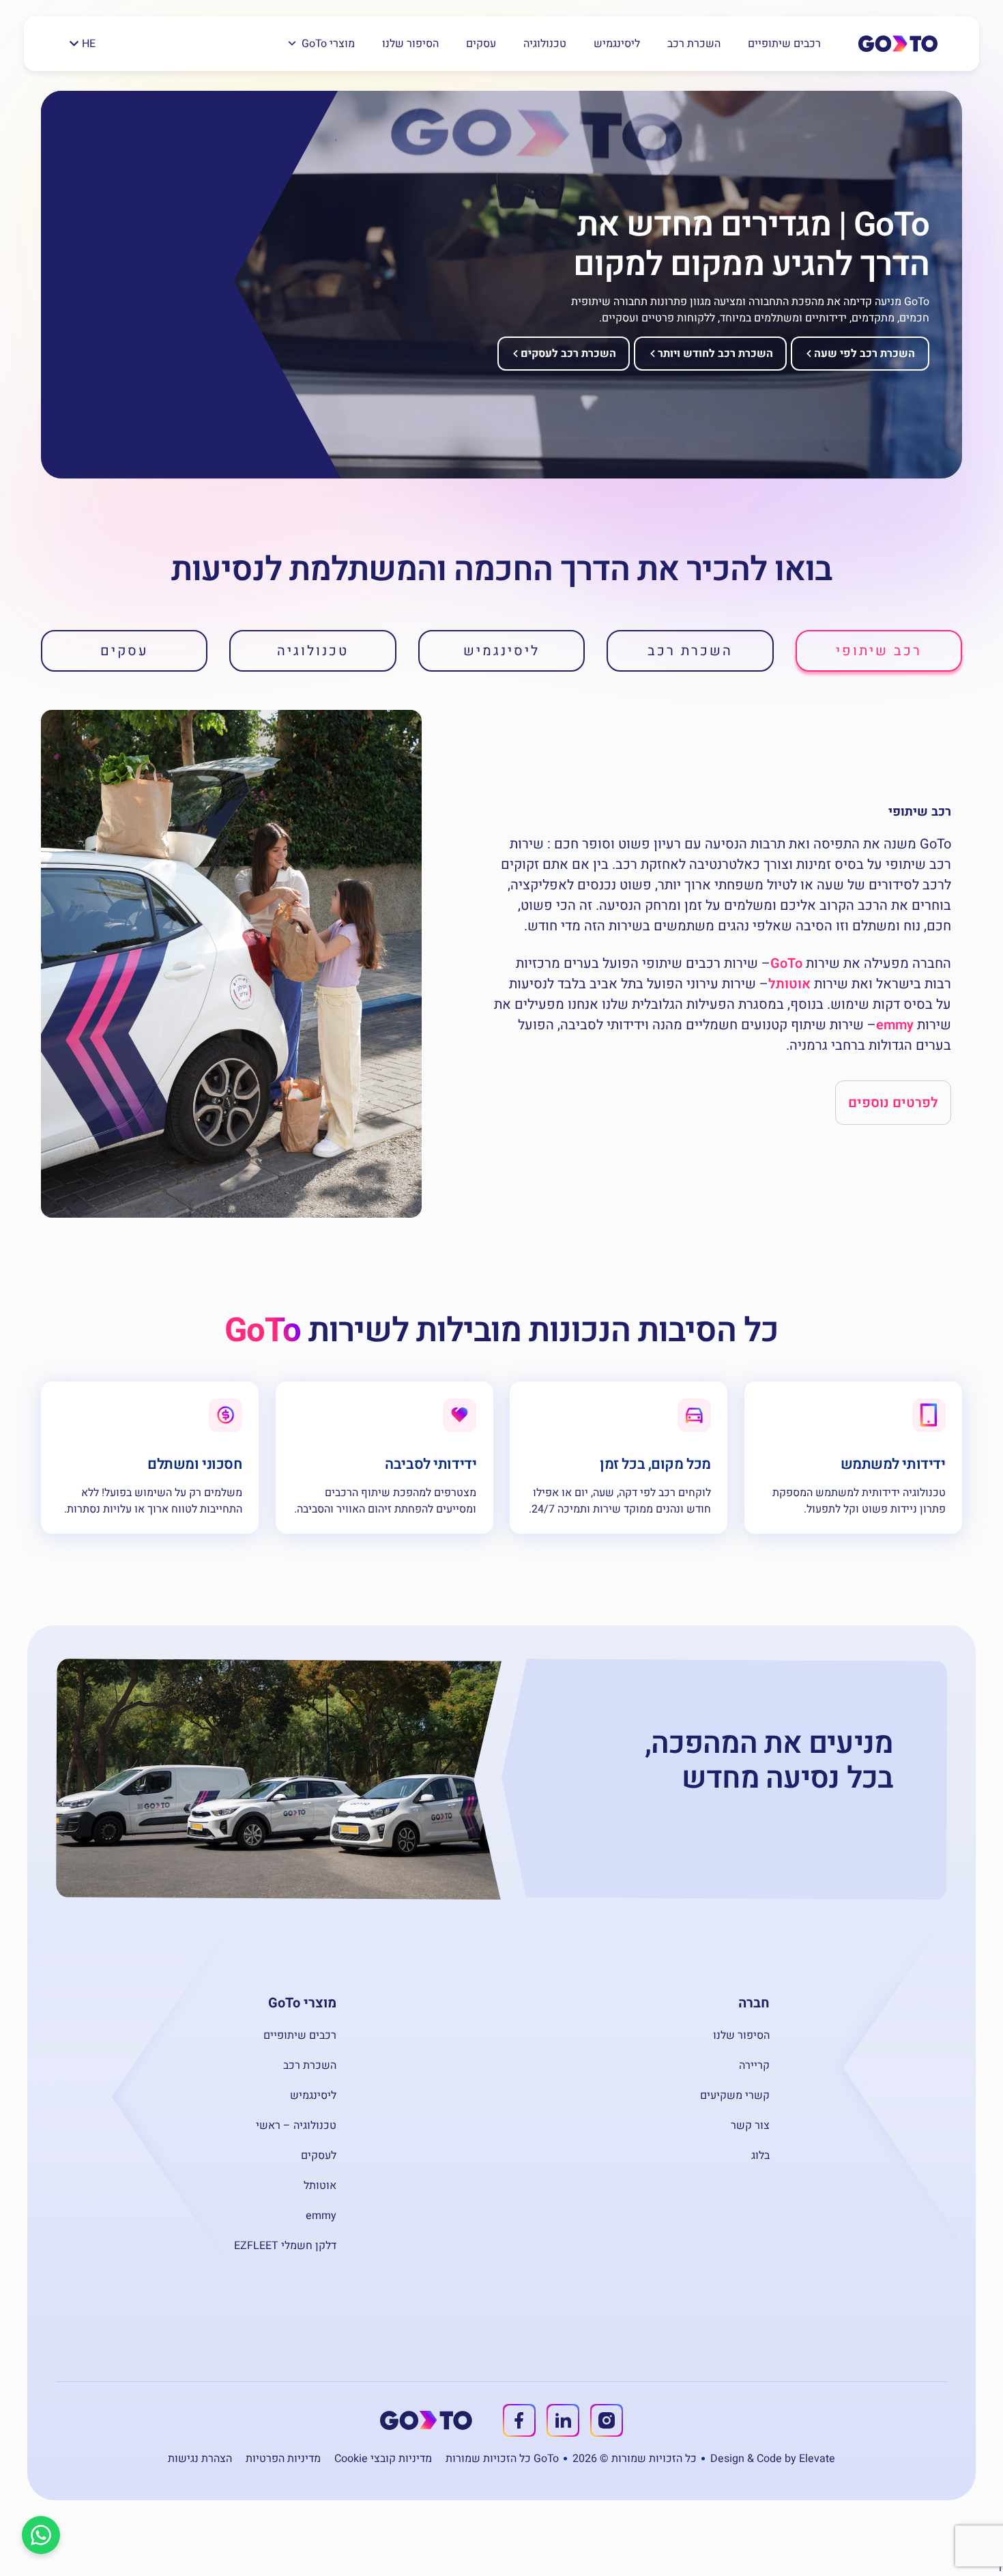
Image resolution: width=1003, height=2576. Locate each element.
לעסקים (319, 2156)
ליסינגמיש (617, 44)
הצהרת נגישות (200, 2459)
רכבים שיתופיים (784, 44)
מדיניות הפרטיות (283, 2459)
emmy (895, 1025)
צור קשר (750, 2126)
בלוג (760, 2156)
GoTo (786, 963)
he (89, 44)
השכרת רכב (694, 44)
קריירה (754, 2065)
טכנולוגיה (545, 44)
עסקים (481, 44)
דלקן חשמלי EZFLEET (285, 2246)
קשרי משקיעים (735, 2095)
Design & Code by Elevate (773, 2459)
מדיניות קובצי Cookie (383, 2459)
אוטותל (789, 984)
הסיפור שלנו (410, 44)
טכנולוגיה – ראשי (296, 2126)
